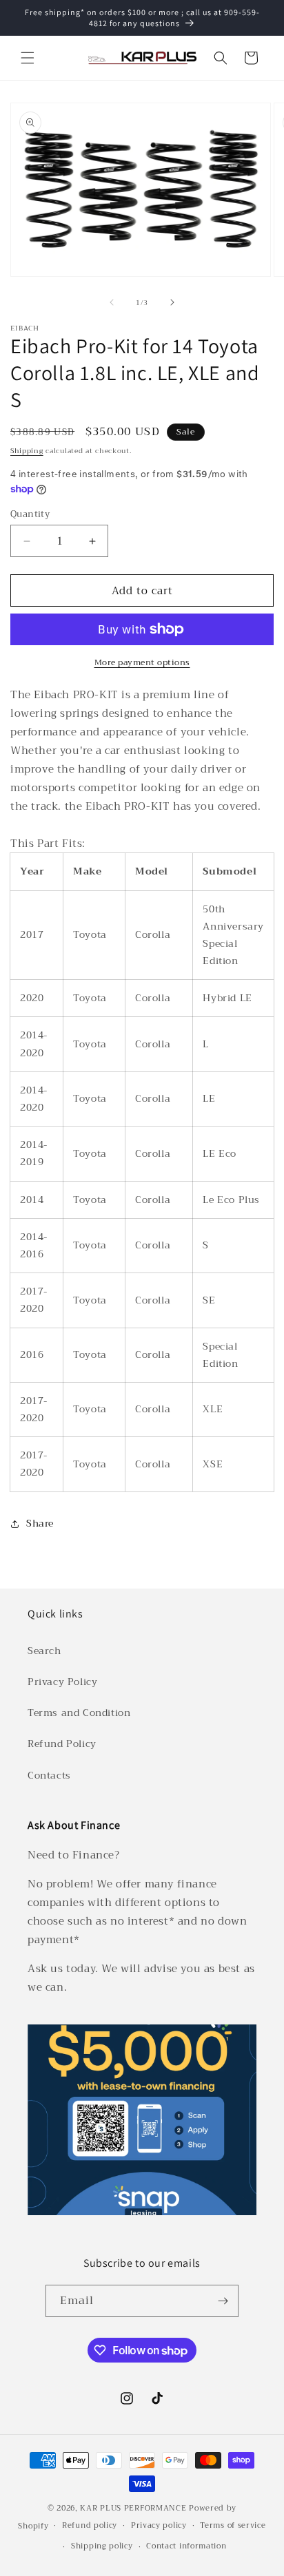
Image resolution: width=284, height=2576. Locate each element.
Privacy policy (159, 2525)
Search (44, 1651)
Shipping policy (102, 2546)
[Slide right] (172, 302)
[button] (28, 58)
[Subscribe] (223, 2301)
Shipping (27, 451)
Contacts (49, 1775)
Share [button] (40, 1523)
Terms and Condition (79, 1713)
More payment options (142, 662)
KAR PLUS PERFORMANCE (133, 2508)
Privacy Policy (62, 1682)
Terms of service (233, 2525)
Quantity (30, 514)
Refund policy (90, 2525)
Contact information (186, 2546)
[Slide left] (112, 302)
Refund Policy (62, 1743)
